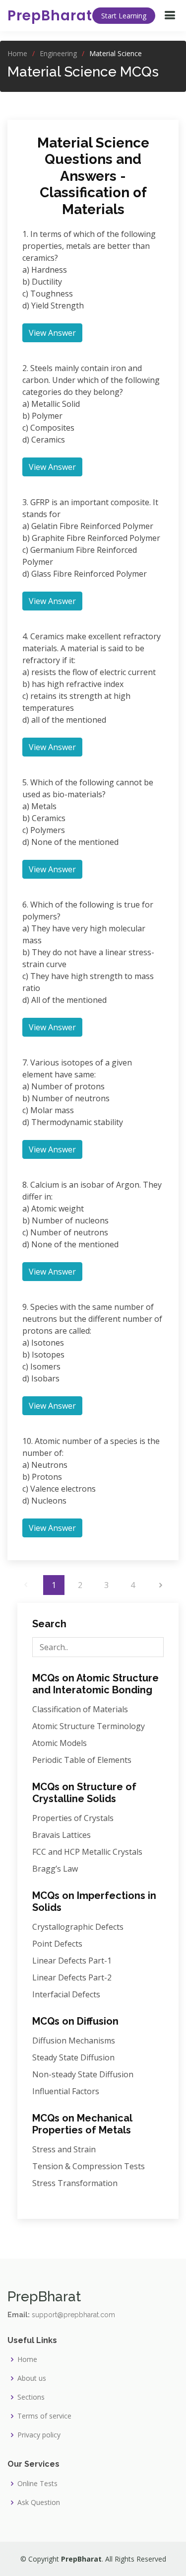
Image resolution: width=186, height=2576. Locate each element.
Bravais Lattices (62, 1835)
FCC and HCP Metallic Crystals (87, 1852)
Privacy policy (39, 2435)
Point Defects (57, 1944)
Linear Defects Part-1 (72, 1961)
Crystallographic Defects (78, 1927)
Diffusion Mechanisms (74, 2041)
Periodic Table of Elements (82, 1760)
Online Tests (37, 2484)
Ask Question (39, 2502)
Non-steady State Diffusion (83, 2074)
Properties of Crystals (73, 1818)
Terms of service (44, 2416)
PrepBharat (50, 16)
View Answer (52, 333)
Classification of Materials (80, 1709)
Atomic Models (60, 1743)
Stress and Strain (64, 2149)
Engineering (58, 53)
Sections (31, 2397)
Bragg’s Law (55, 1869)
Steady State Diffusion (73, 2057)
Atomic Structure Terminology (89, 1726)
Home (17, 53)
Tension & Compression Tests (89, 2166)
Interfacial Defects (66, 1994)
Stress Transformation (75, 2183)
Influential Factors (66, 2091)
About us (32, 2378)
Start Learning (124, 16)
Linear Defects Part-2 (72, 1977)
